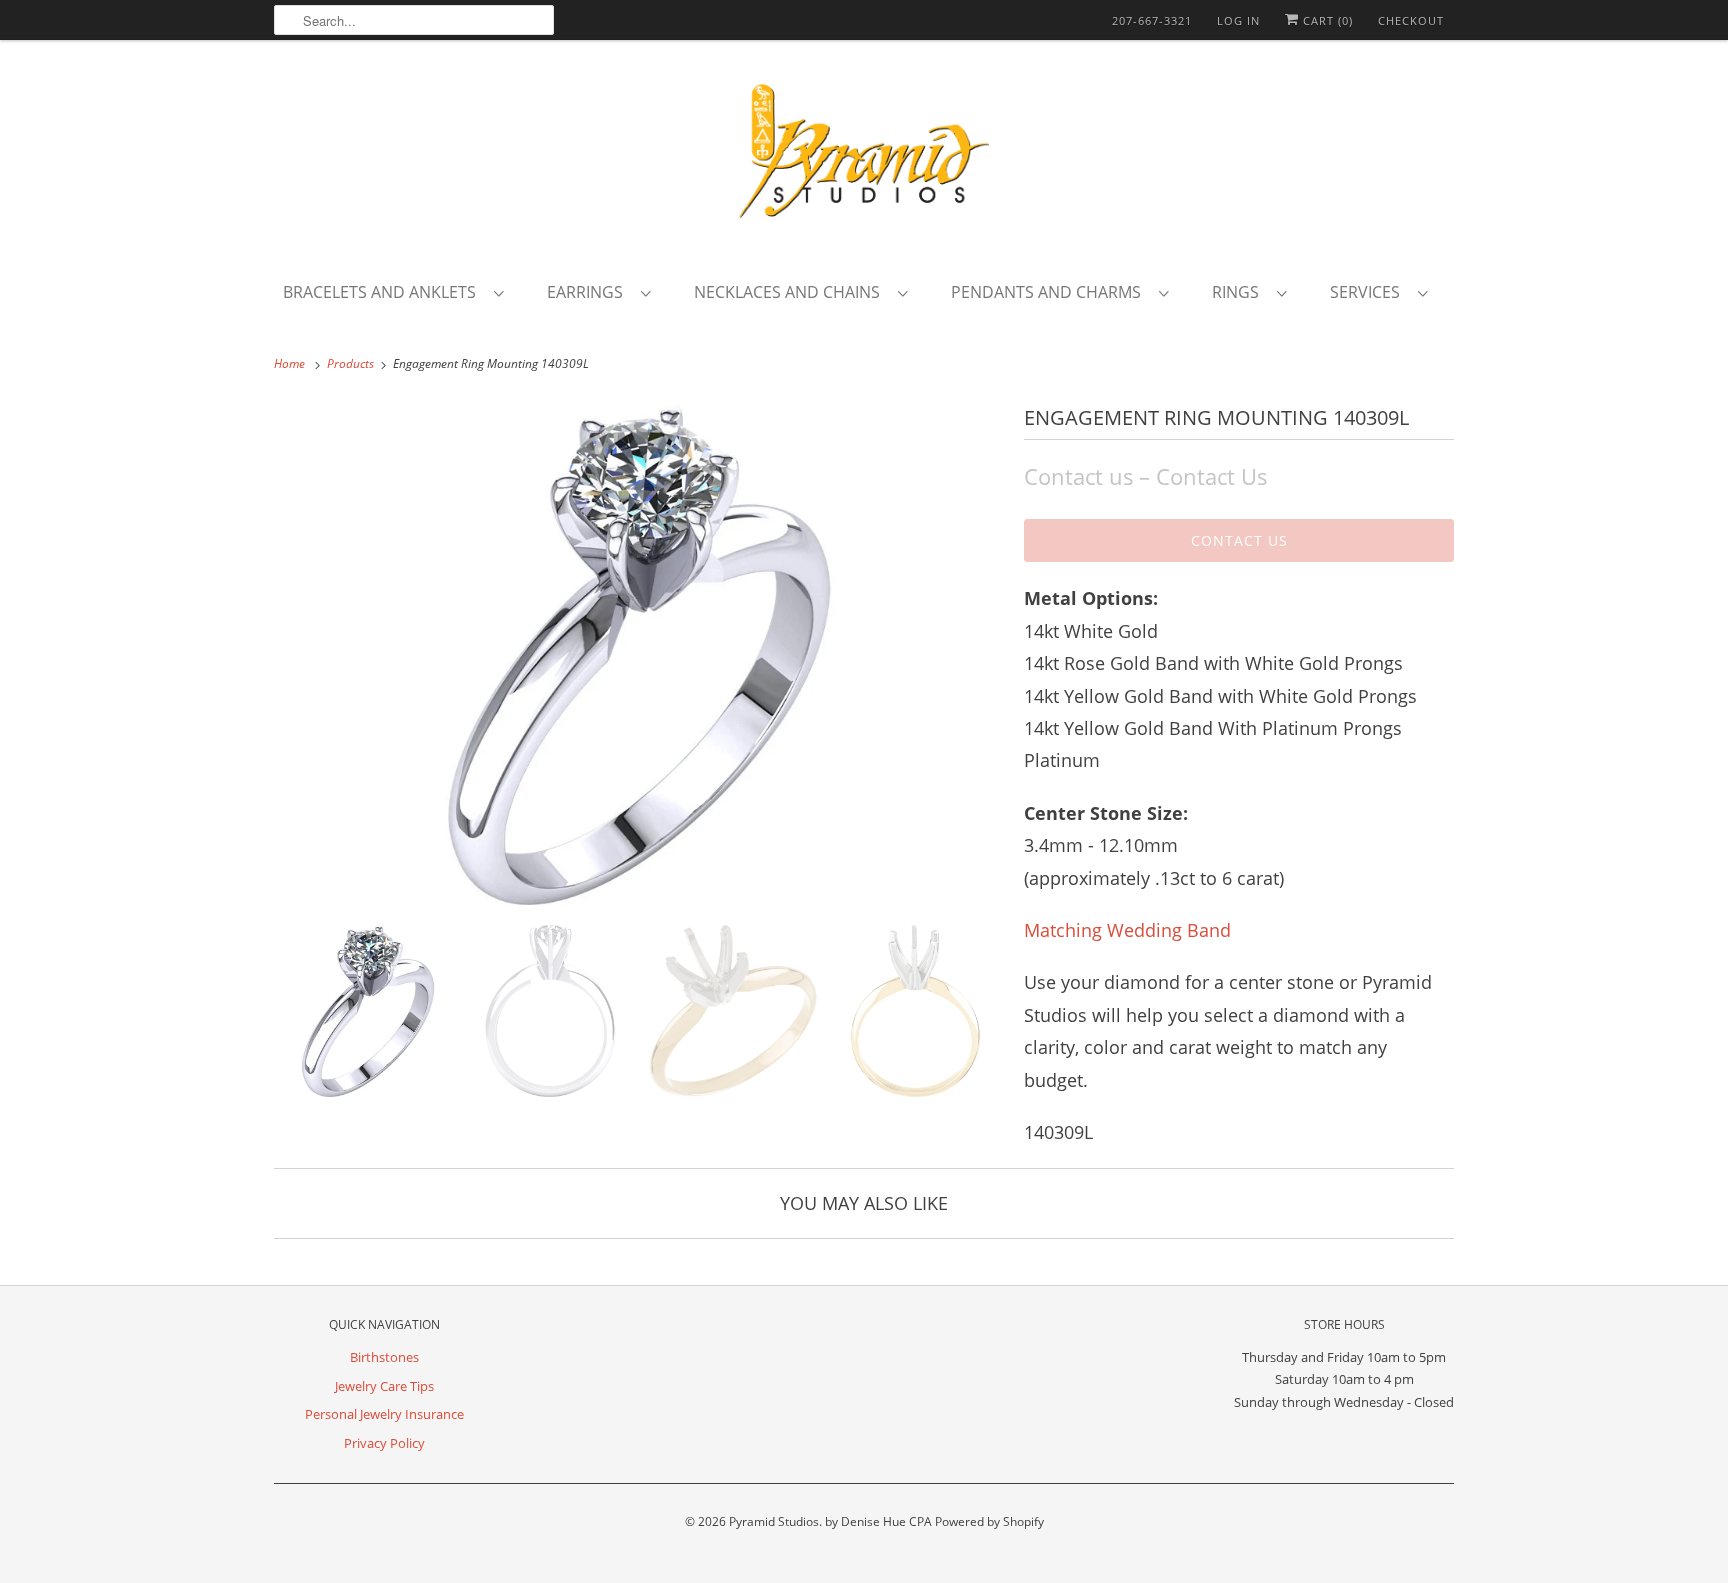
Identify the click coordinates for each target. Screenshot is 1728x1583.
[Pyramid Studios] (864, 158)
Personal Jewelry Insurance (384, 1414)
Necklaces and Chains (791, 292)
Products (352, 363)
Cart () (1326, 20)
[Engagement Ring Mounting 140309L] (639, 655)
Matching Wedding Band (1127, 930)
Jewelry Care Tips (384, 1386)
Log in (1238, 20)
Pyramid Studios (774, 1521)
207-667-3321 (1152, 20)
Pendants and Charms (1050, 292)
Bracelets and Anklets (383, 292)
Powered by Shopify (989, 1521)
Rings (1239, 292)
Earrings (589, 292)
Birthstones (384, 1357)
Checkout (1411, 20)
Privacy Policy (384, 1443)
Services (1369, 292)
